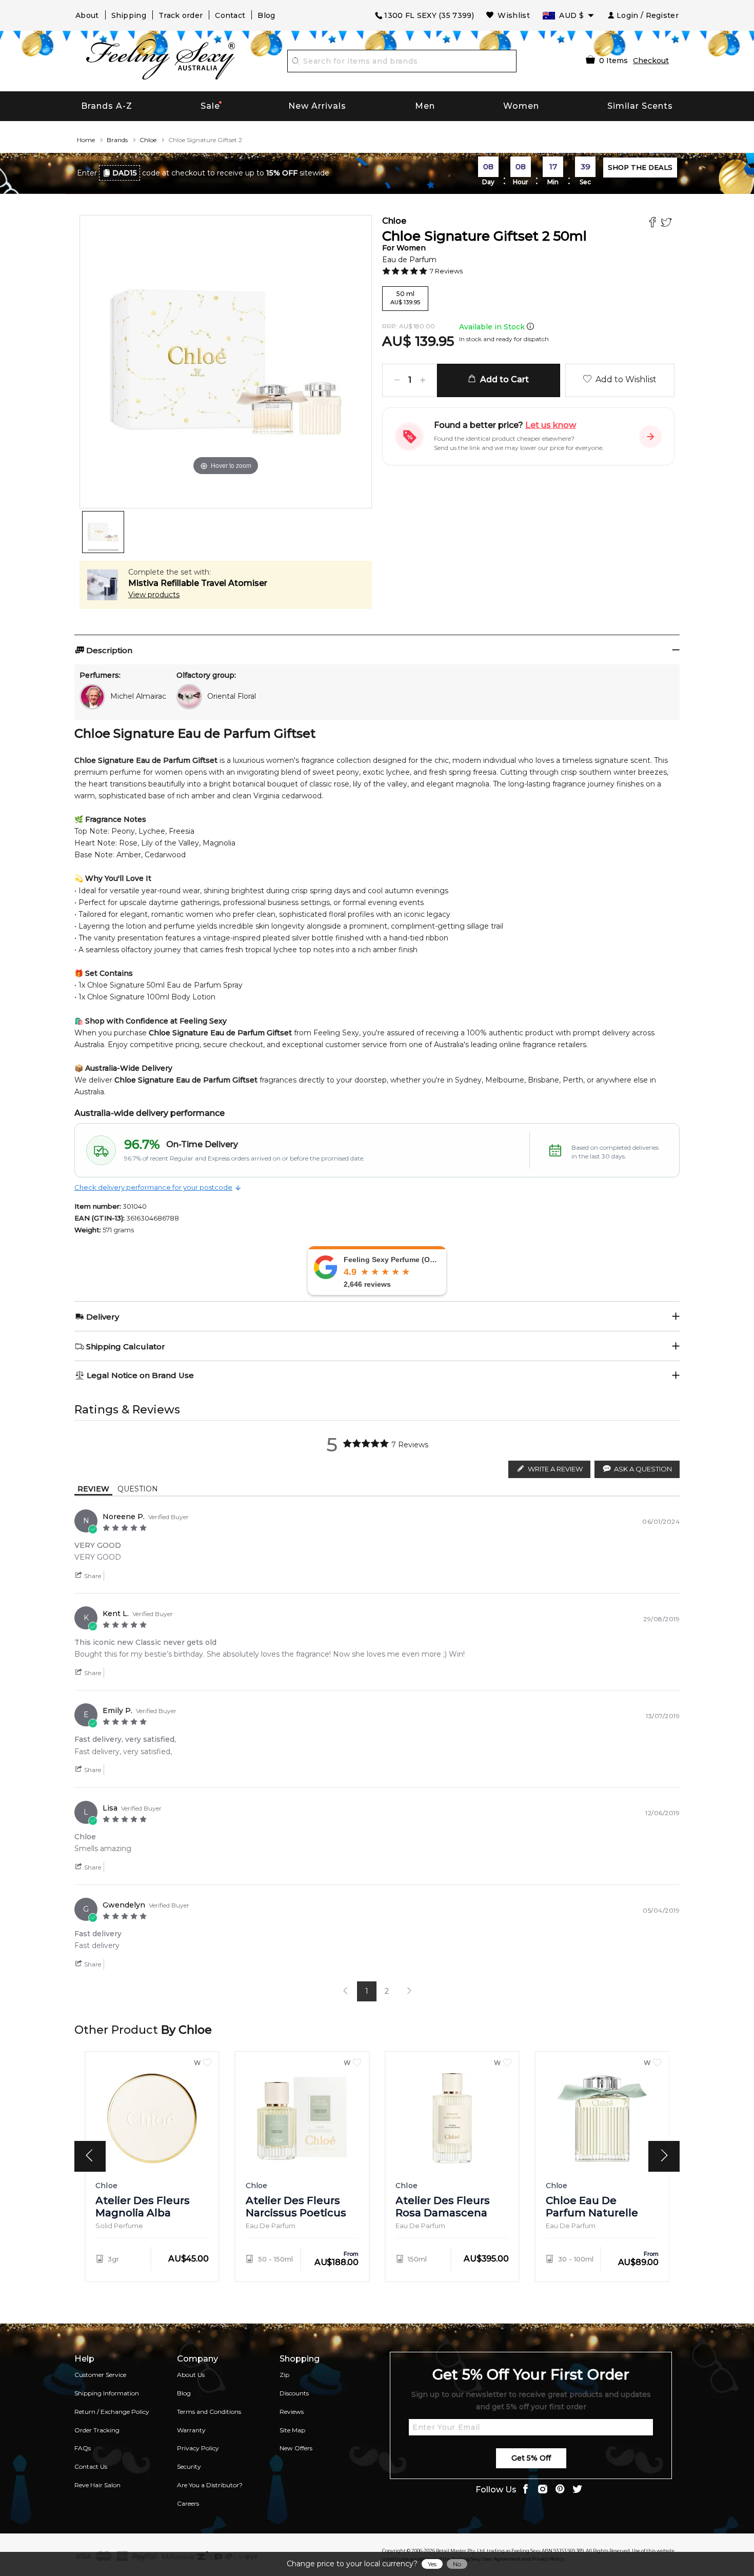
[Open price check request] (650, 437)
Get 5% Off (531, 2458)
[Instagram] (543, 2490)
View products (154, 595)
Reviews (292, 2412)
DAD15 (125, 173)
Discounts (294, 2393)
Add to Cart (502, 379)
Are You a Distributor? (210, 2485)
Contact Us (91, 2466)
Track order (181, 15)
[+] (423, 380)
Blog (266, 15)
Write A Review (555, 1469)
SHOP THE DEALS (640, 167)
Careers (188, 2503)
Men (425, 106)
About (87, 15)
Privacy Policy (198, 2448)
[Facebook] (654, 223)
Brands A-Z (107, 106)
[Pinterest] (560, 2490)
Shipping (129, 15)
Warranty (191, 2430)
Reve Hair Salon (97, 2485)
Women (521, 106)
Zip (284, 2375)
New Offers (296, 2448)
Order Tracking (97, 2430)
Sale (210, 106)
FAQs (83, 2448)
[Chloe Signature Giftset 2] (103, 532)
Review (93, 1489)
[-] (397, 380)
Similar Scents (640, 106)
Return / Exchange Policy (112, 2412)
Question (138, 1489)
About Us (191, 2375)
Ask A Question (643, 1469)
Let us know (551, 425)
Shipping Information (107, 2393)
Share (92, 1576)
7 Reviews (446, 271)
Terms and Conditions (209, 2412)
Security (189, 2466)
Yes (432, 2564)
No (457, 2564)
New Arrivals (317, 106)
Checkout (651, 61)
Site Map (292, 2430)
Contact (230, 15)
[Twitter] (668, 223)
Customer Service (100, 2375)
